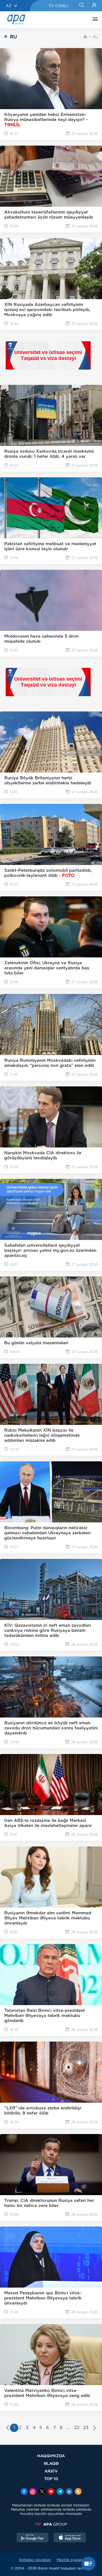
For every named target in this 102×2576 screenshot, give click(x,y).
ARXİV (51, 2471)
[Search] (81, 6)
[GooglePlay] (33, 2538)
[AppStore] (70, 2538)
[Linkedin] (69, 2492)
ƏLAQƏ (51, 2463)
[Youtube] (51, 2492)
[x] (42, 2492)
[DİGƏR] (94, 20)
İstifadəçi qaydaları (35, 2560)
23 (86, 2428)
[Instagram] (33, 2492)
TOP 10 (51, 2479)
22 (77, 2428)
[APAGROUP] (51, 2524)
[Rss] (78, 2492)
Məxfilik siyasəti (70, 2560)
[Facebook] (24, 2492)
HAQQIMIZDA (51, 2456)
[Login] (94, 6)
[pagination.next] (94, 2428)
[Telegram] (60, 2492)
